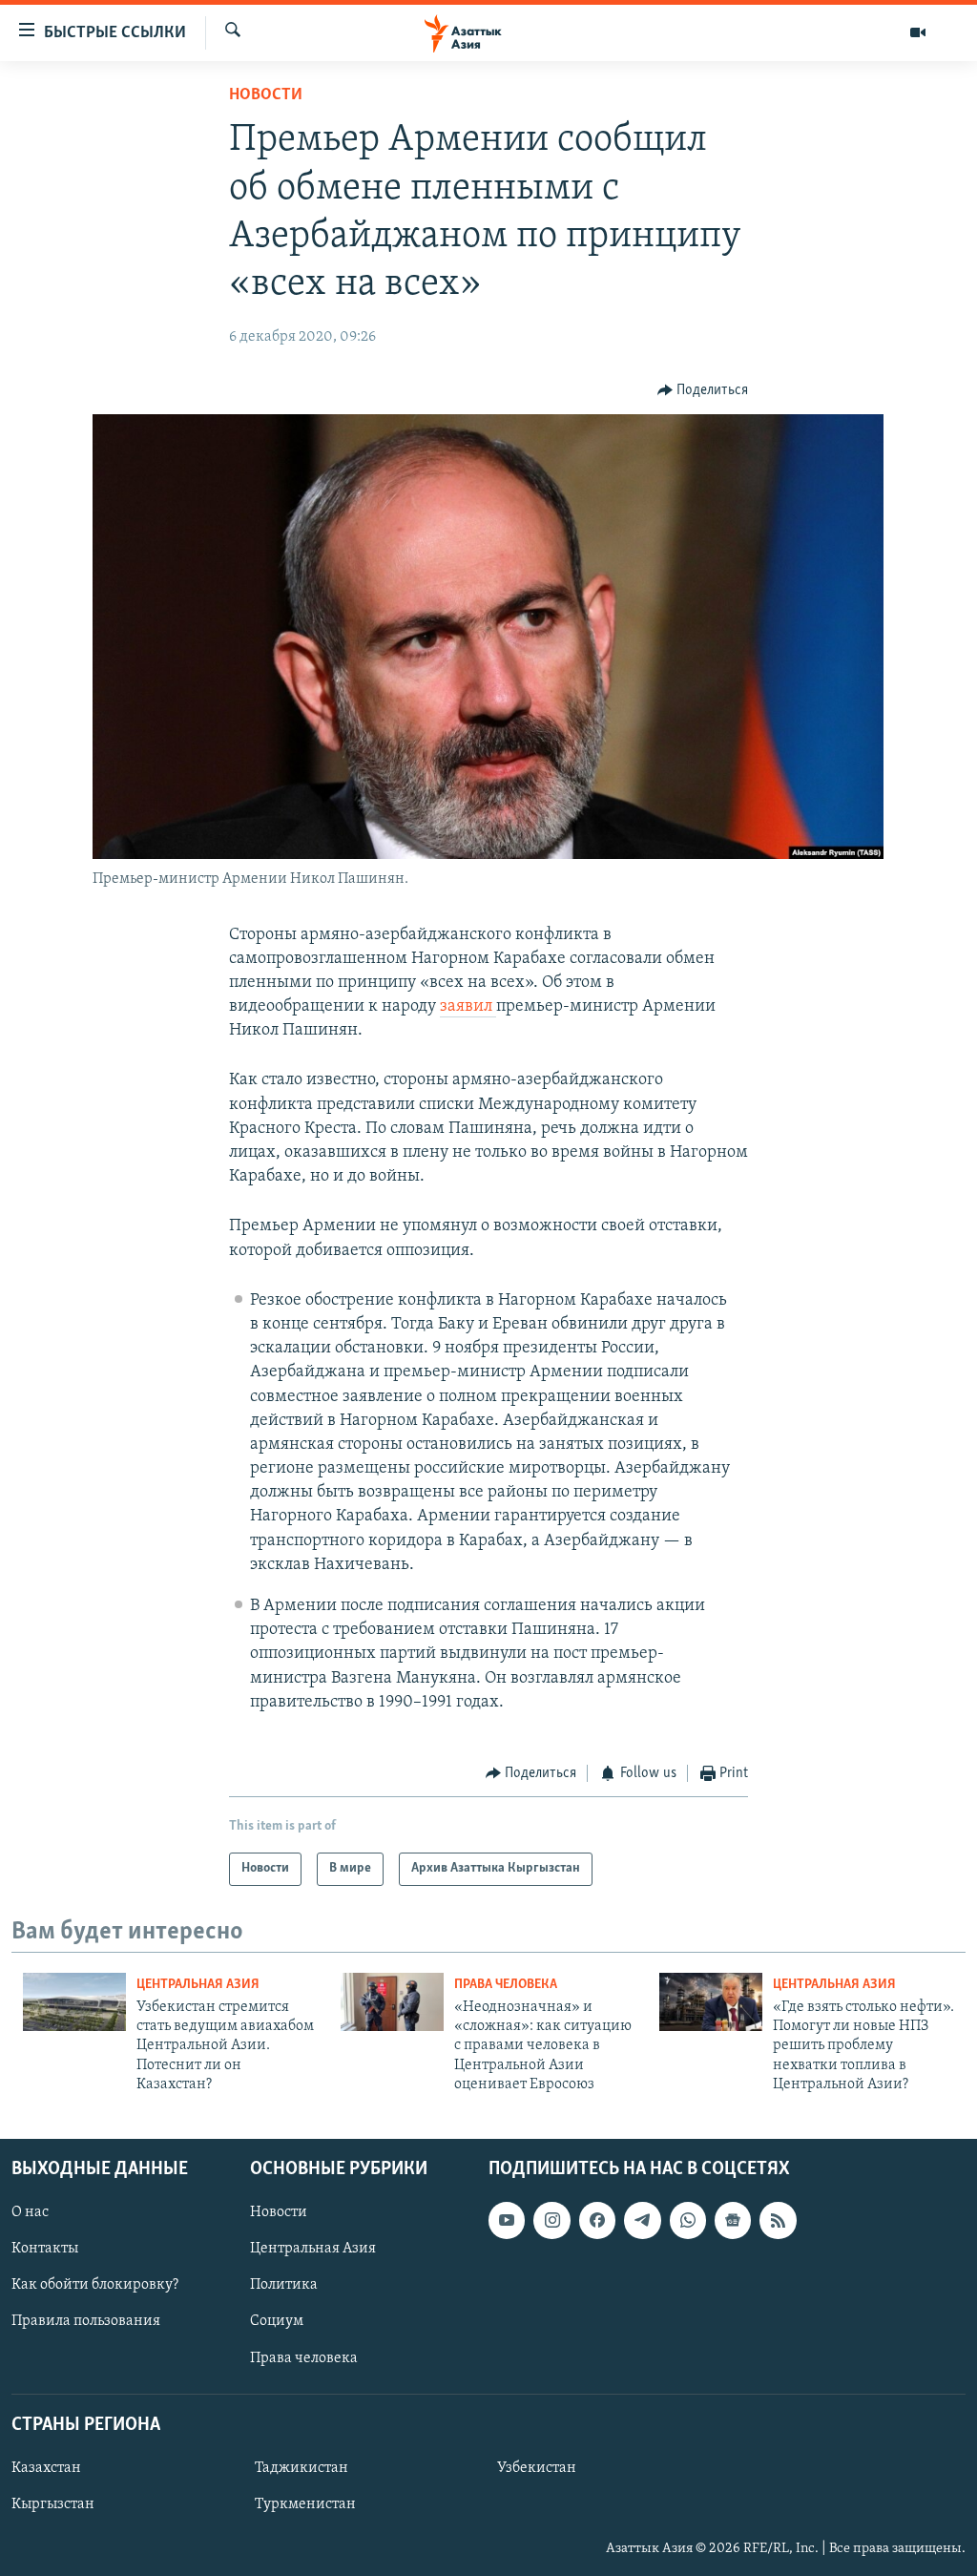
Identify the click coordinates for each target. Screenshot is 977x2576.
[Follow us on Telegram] (642, 2220)
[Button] (703, 390)
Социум (277, 2321)
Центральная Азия (198, 1985)
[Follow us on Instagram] (551, 2220)
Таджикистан (301, 2467)
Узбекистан (537, 2467)
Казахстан (46, 2467)
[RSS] (778, 2220)
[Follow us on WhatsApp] (688, 2220)
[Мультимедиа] (918, 32)
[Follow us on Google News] (733, 2220)
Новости (266, 95)
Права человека (506, 1985)
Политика (284, 2285)
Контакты (45, 2249)
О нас (30, 2212)
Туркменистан (305, 2504)
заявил (468, 1007)
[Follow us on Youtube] (507, 2220)
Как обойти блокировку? (95, 2285)
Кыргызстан (53, 2504)
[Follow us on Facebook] (597, 2220)
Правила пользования (86, 2321)
